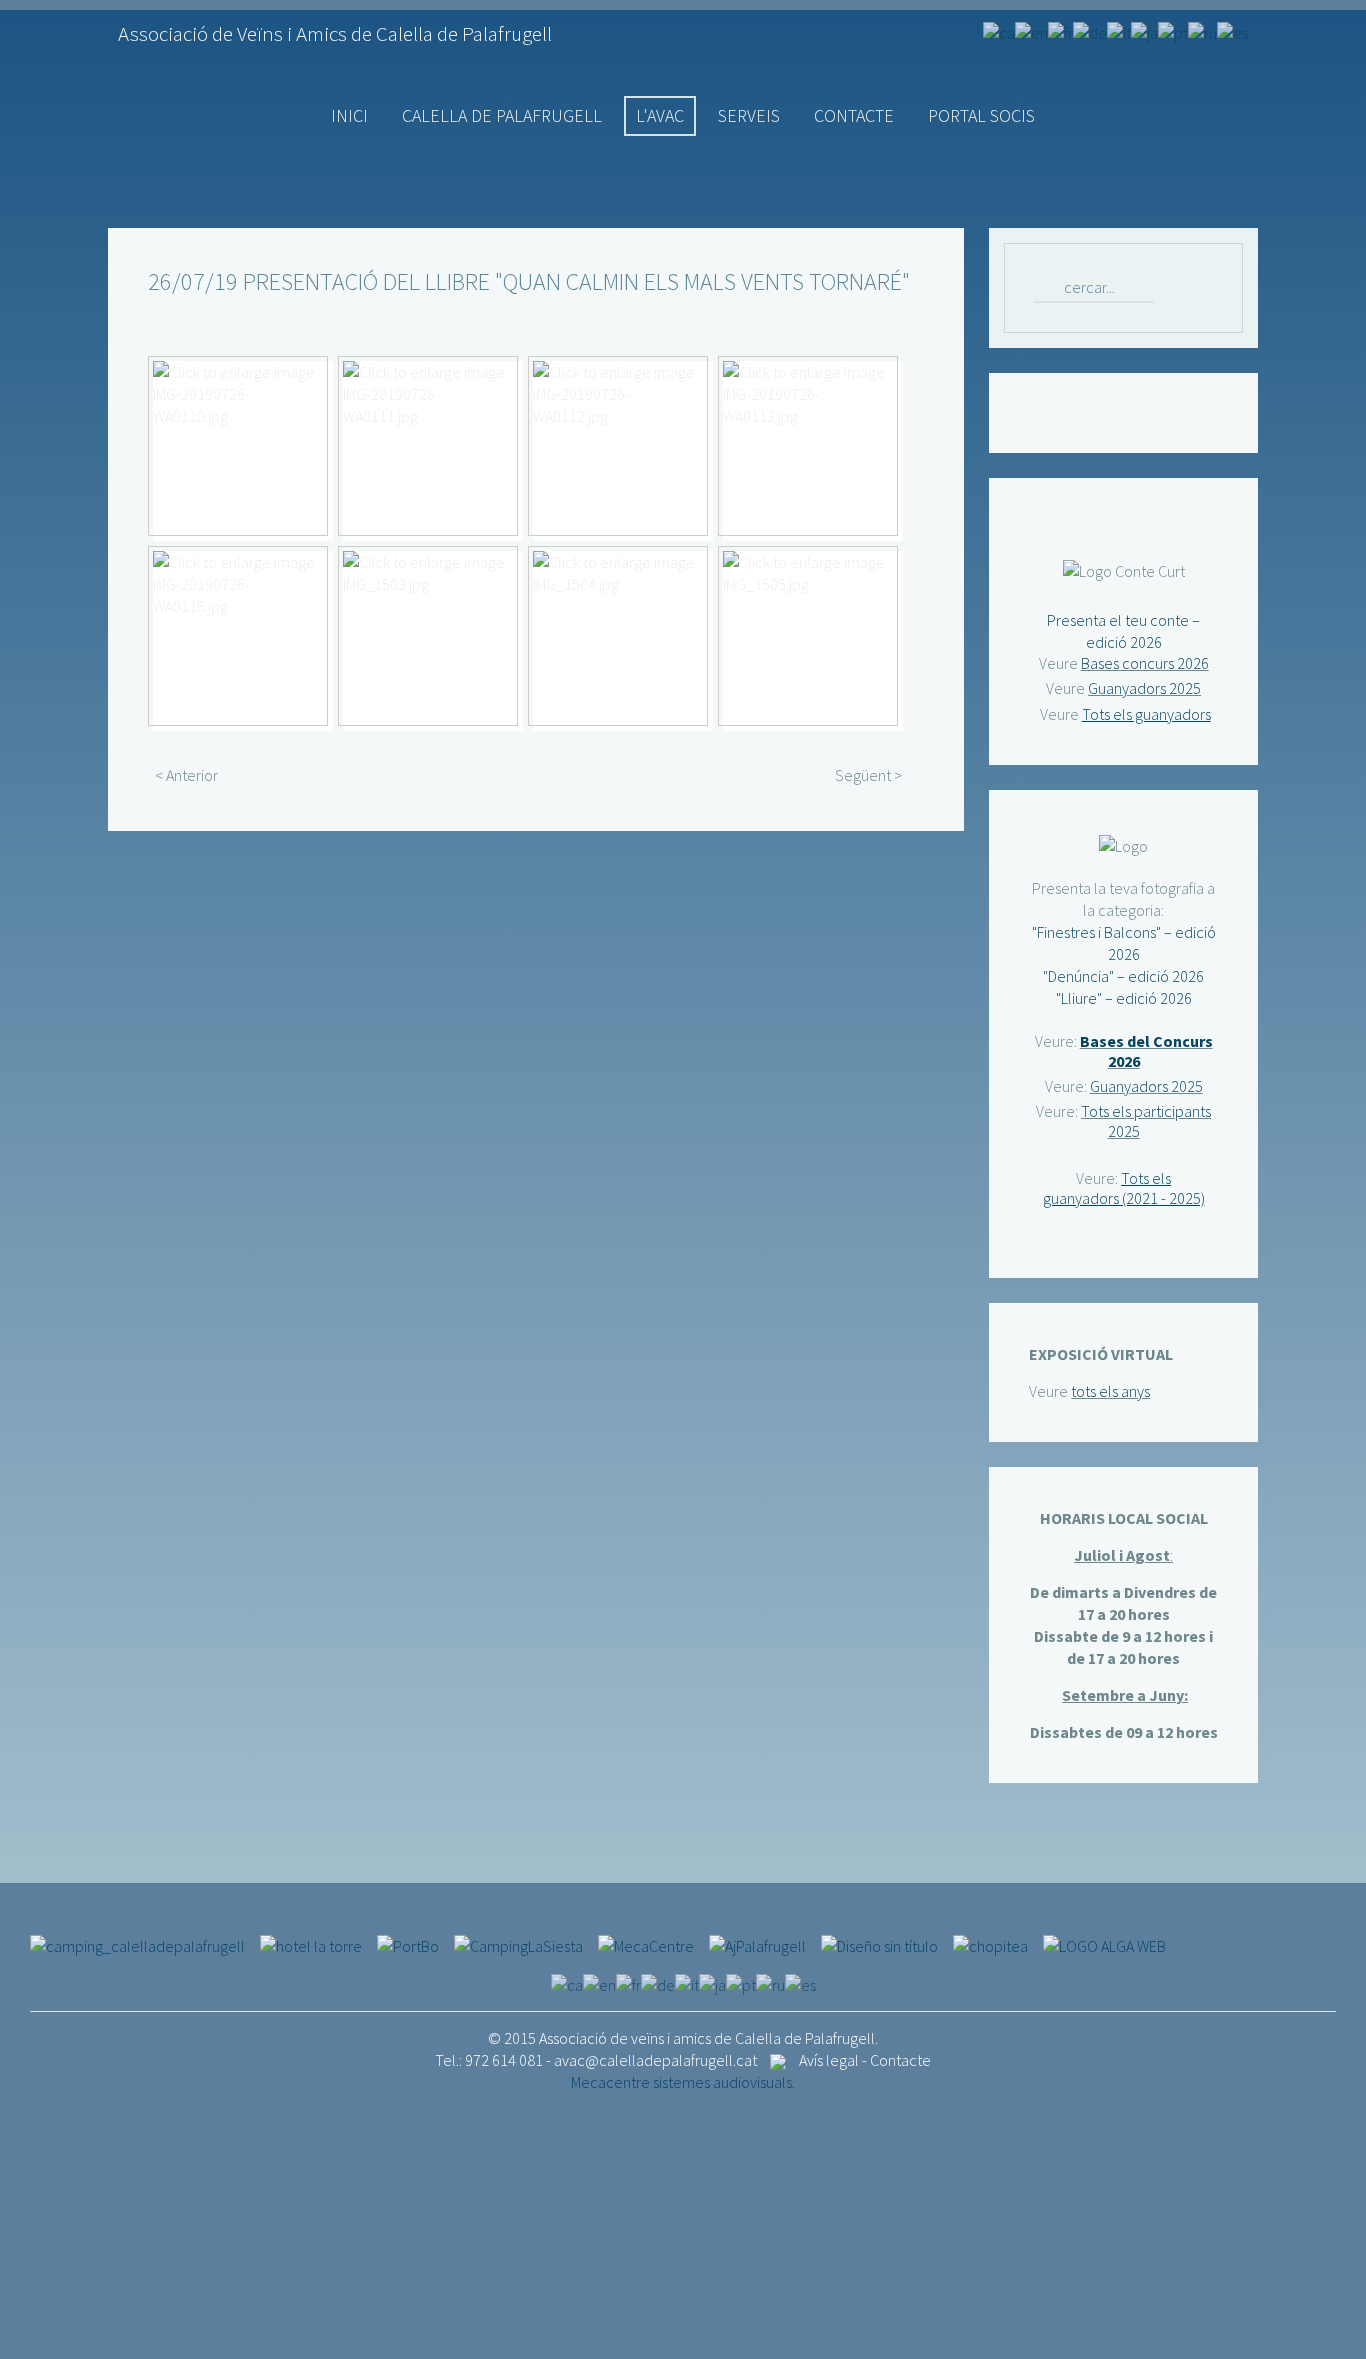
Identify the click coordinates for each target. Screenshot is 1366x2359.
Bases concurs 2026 (1145, 663)
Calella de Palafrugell (502, 115)
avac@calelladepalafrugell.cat (655, 2060)
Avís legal (829, 2060)
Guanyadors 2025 (1144, 688)
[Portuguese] (1173, 31)
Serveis (749, 115)
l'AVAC (660, 115)
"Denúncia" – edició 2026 (1123, 976)
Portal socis (981, 115)
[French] (1060, 31)
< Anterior (186, 775)
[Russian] (1202, 31)
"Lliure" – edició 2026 (1124, 998)
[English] (1031, 31)
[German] (1090, 31)
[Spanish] (1232, 31)
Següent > (868, 775)
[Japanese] (1144, 31)
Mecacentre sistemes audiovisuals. (683, 2082)
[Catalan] (999, 31)
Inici (349, 115)
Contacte (854, 115)
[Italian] (1119, 31)
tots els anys (1110, 1391)
